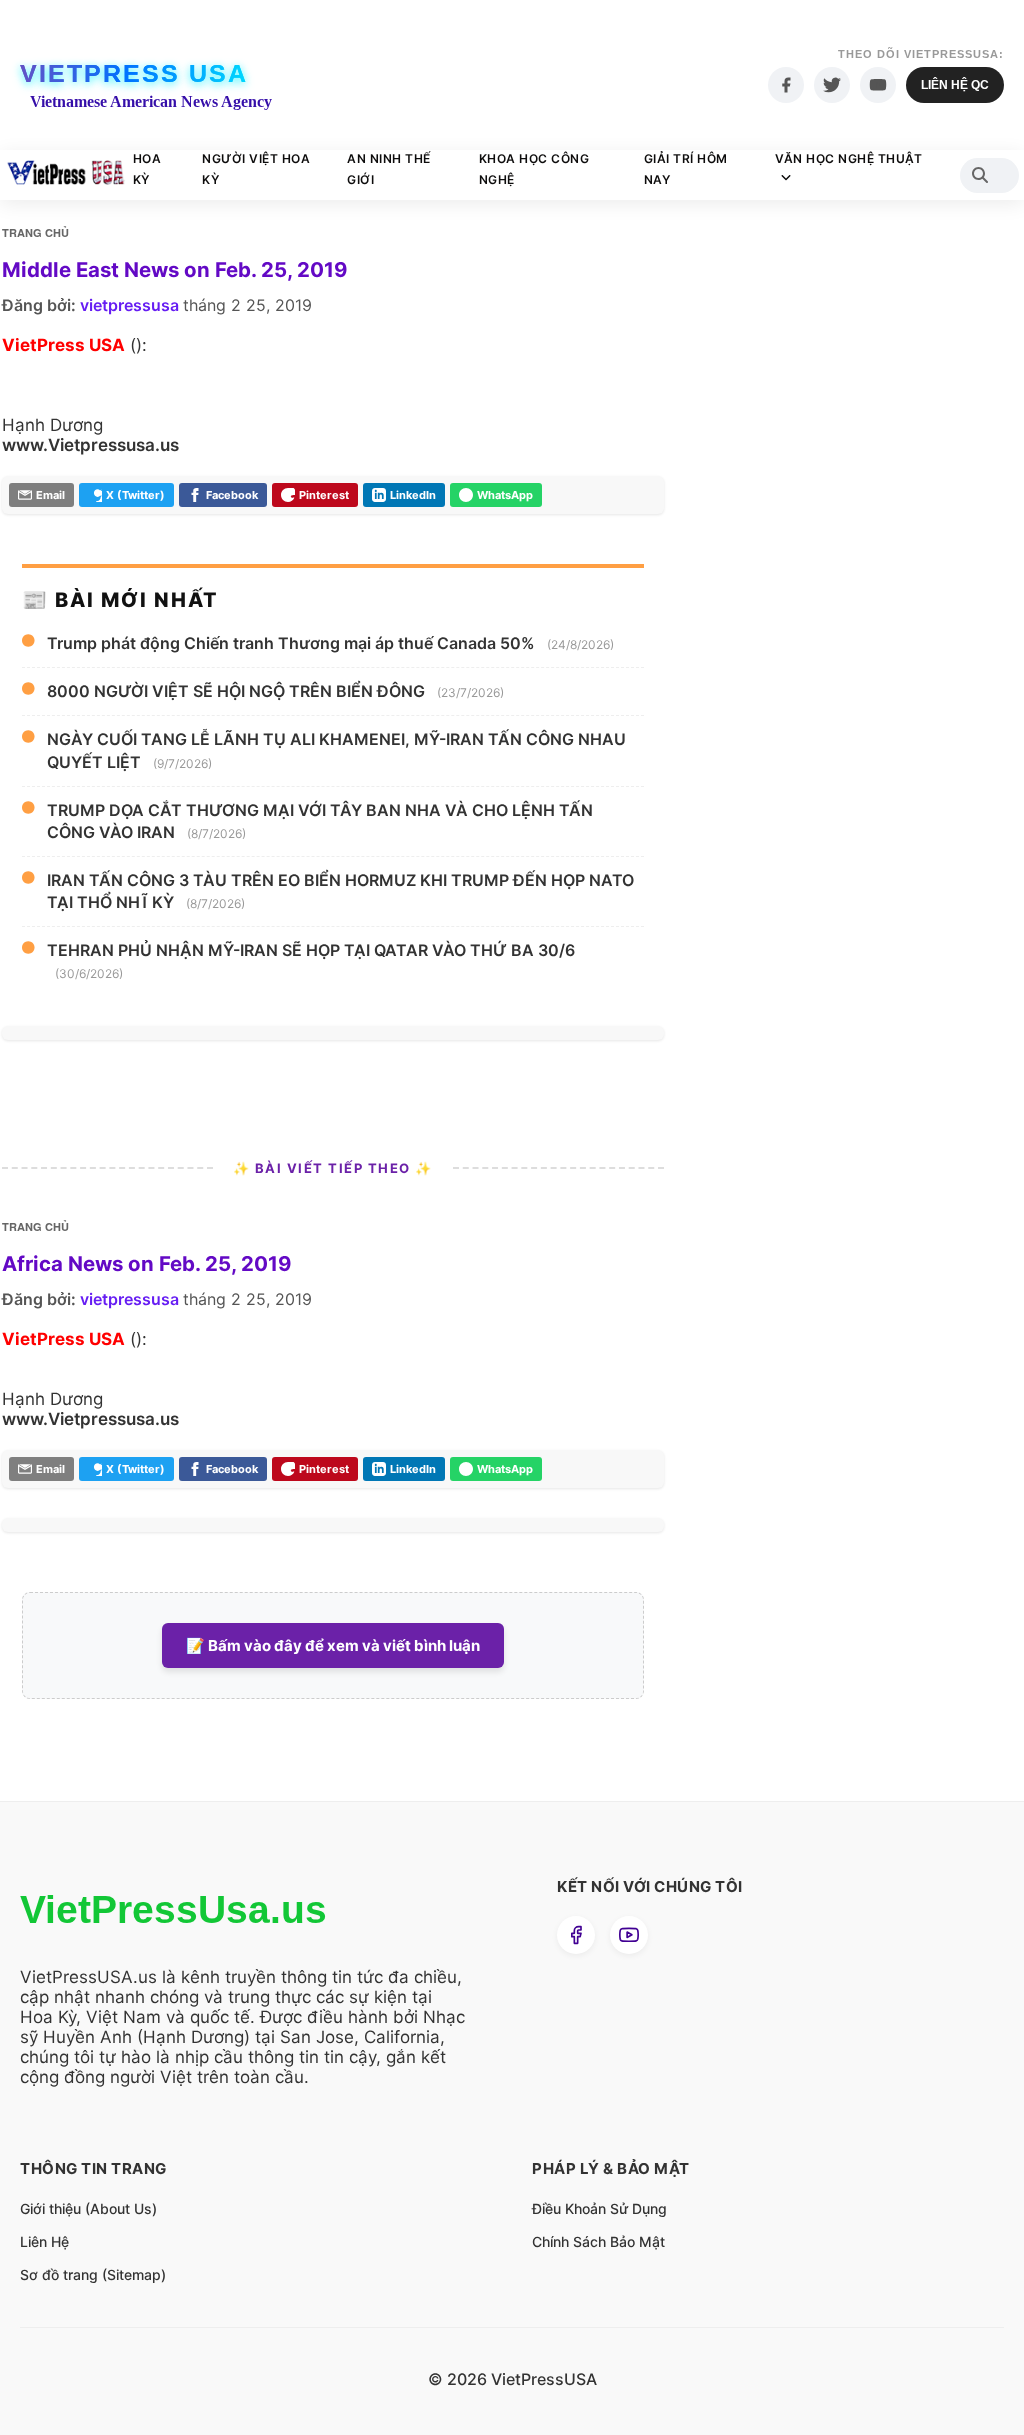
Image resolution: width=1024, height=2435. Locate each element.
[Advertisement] (854, 600)
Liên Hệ (44, 2241)
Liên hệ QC (955, 85)
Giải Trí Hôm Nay (686, 169)
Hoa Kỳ (147, 169)
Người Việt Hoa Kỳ (256, 169)
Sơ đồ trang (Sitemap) (93, 2274)
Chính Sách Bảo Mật (598, 2241)
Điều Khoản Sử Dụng (599, 2208)
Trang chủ (35, 232)
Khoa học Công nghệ (534, 169)
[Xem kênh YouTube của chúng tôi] (629, 1935)
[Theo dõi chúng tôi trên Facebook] (576, 1935)
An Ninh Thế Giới (389, 169)
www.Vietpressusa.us (90, 445)
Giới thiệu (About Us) (88, 2208)
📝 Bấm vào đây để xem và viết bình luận (333, 1645)
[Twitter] (832, 85)
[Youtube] (878, 85)
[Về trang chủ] (65, 175)
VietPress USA (134, 73)
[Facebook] (786, 85)
